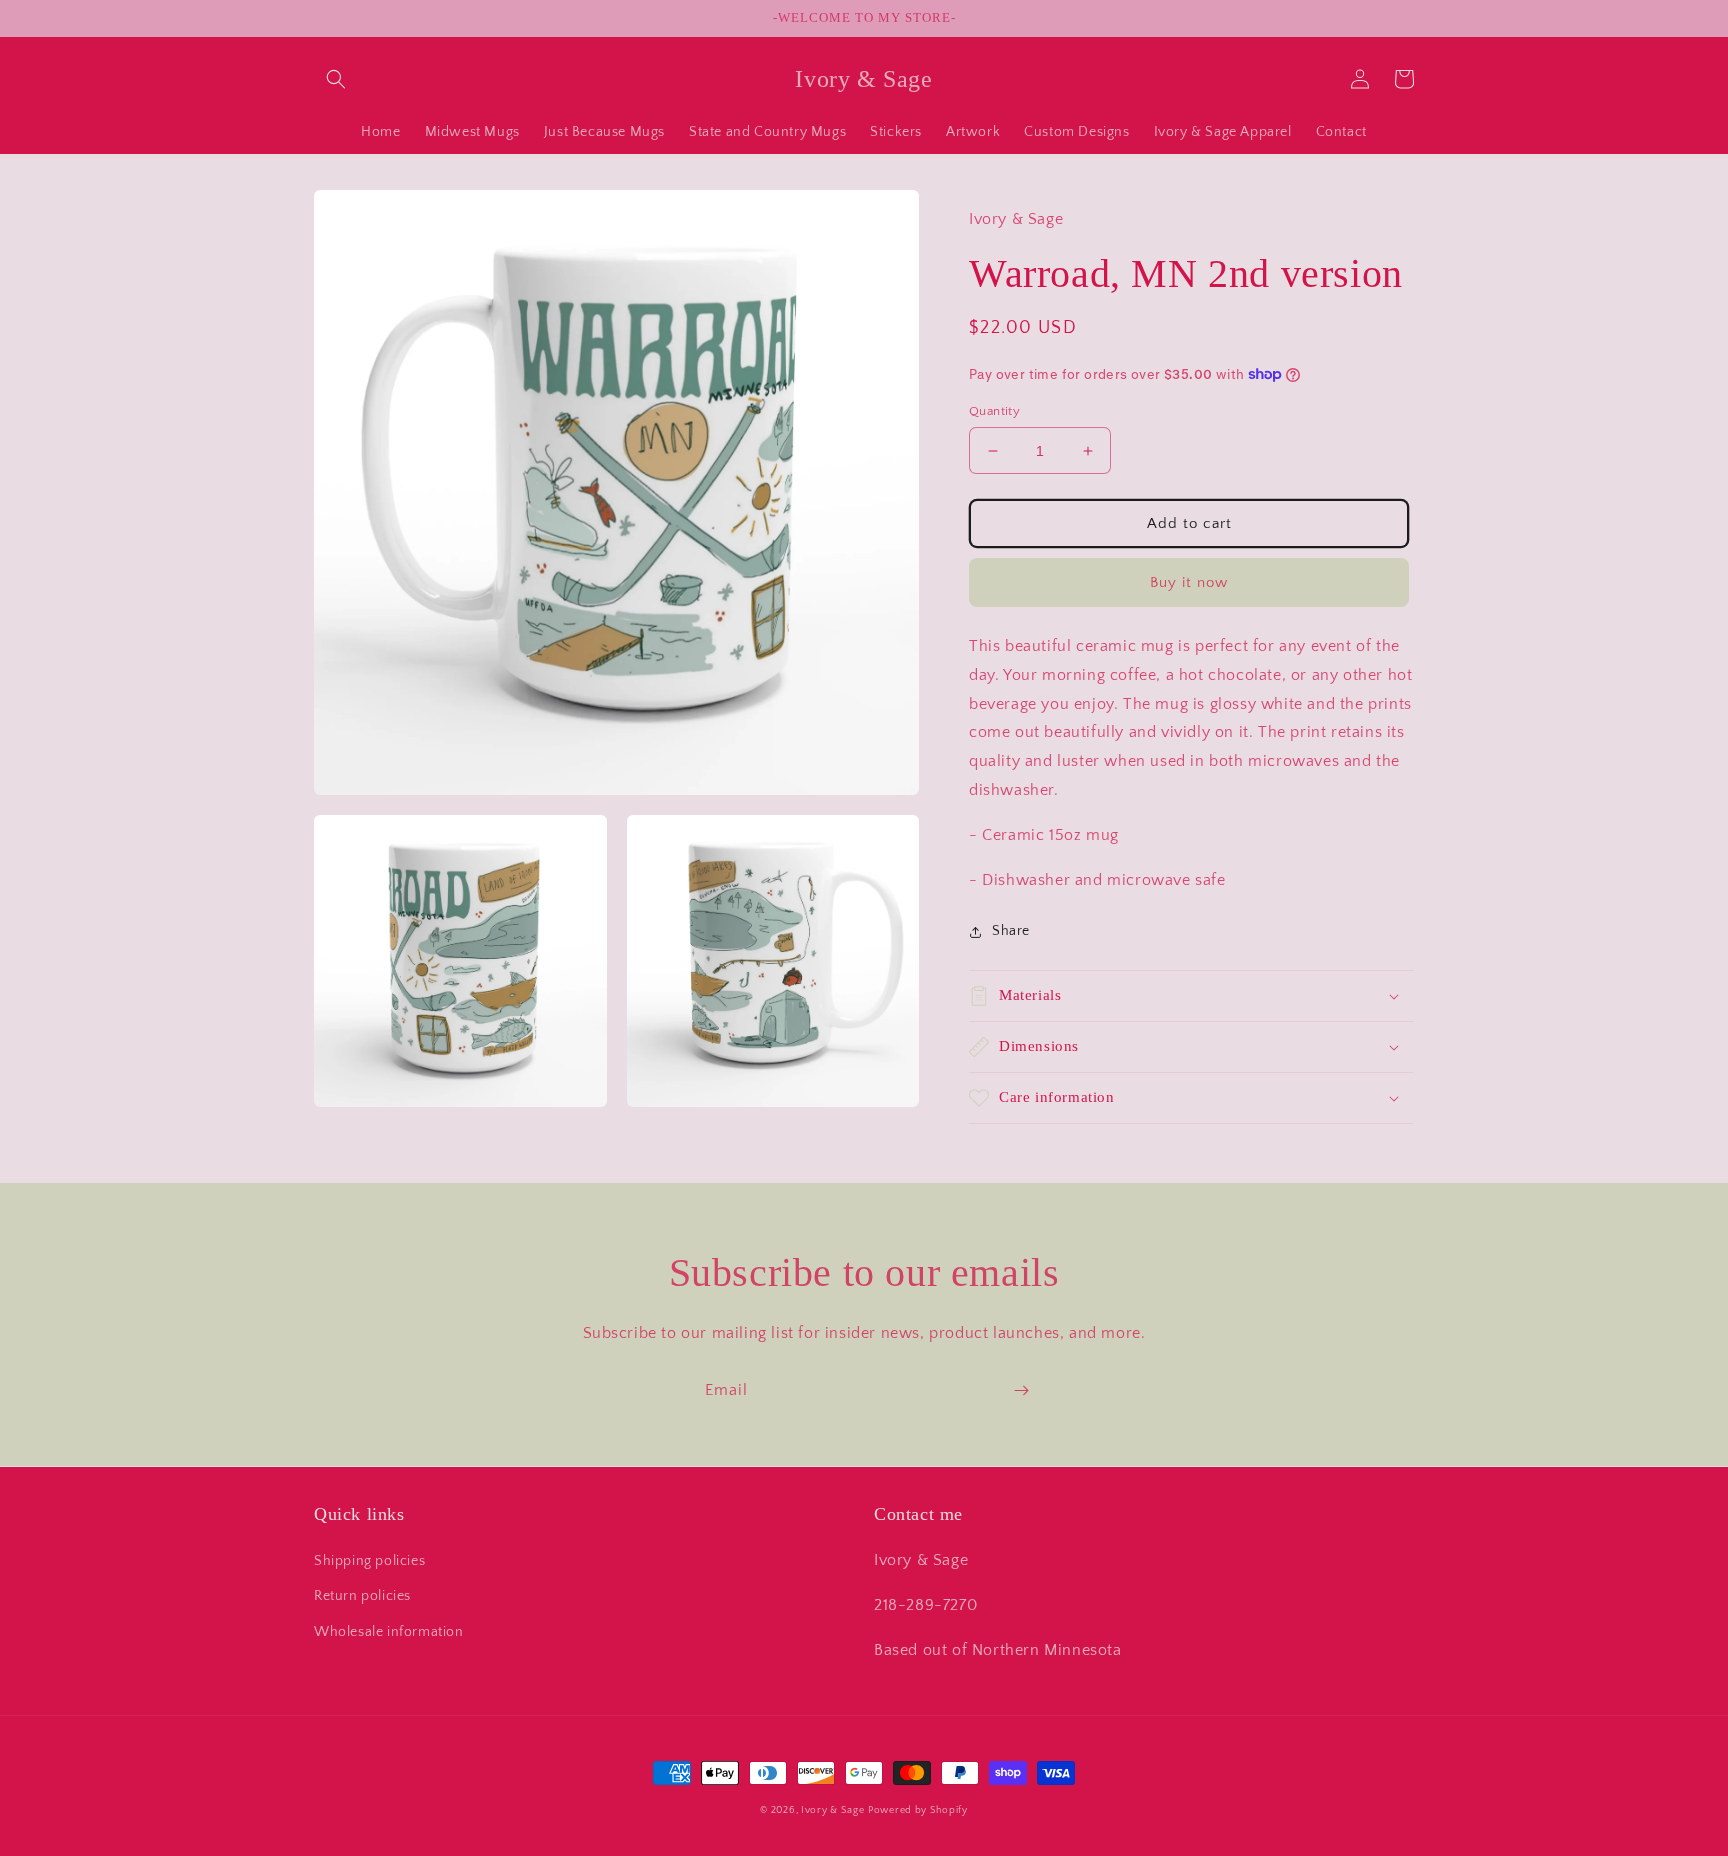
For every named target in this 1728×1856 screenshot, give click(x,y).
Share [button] (1011, 931)
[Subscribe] (1021, 1390)
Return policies (362, 1596)
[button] (336, 79)
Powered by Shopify (918, 1810)
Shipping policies (369, 1561)
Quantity (994, 411)
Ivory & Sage (832, 1810)
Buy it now (1189, 582)
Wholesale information (389, 1632)
